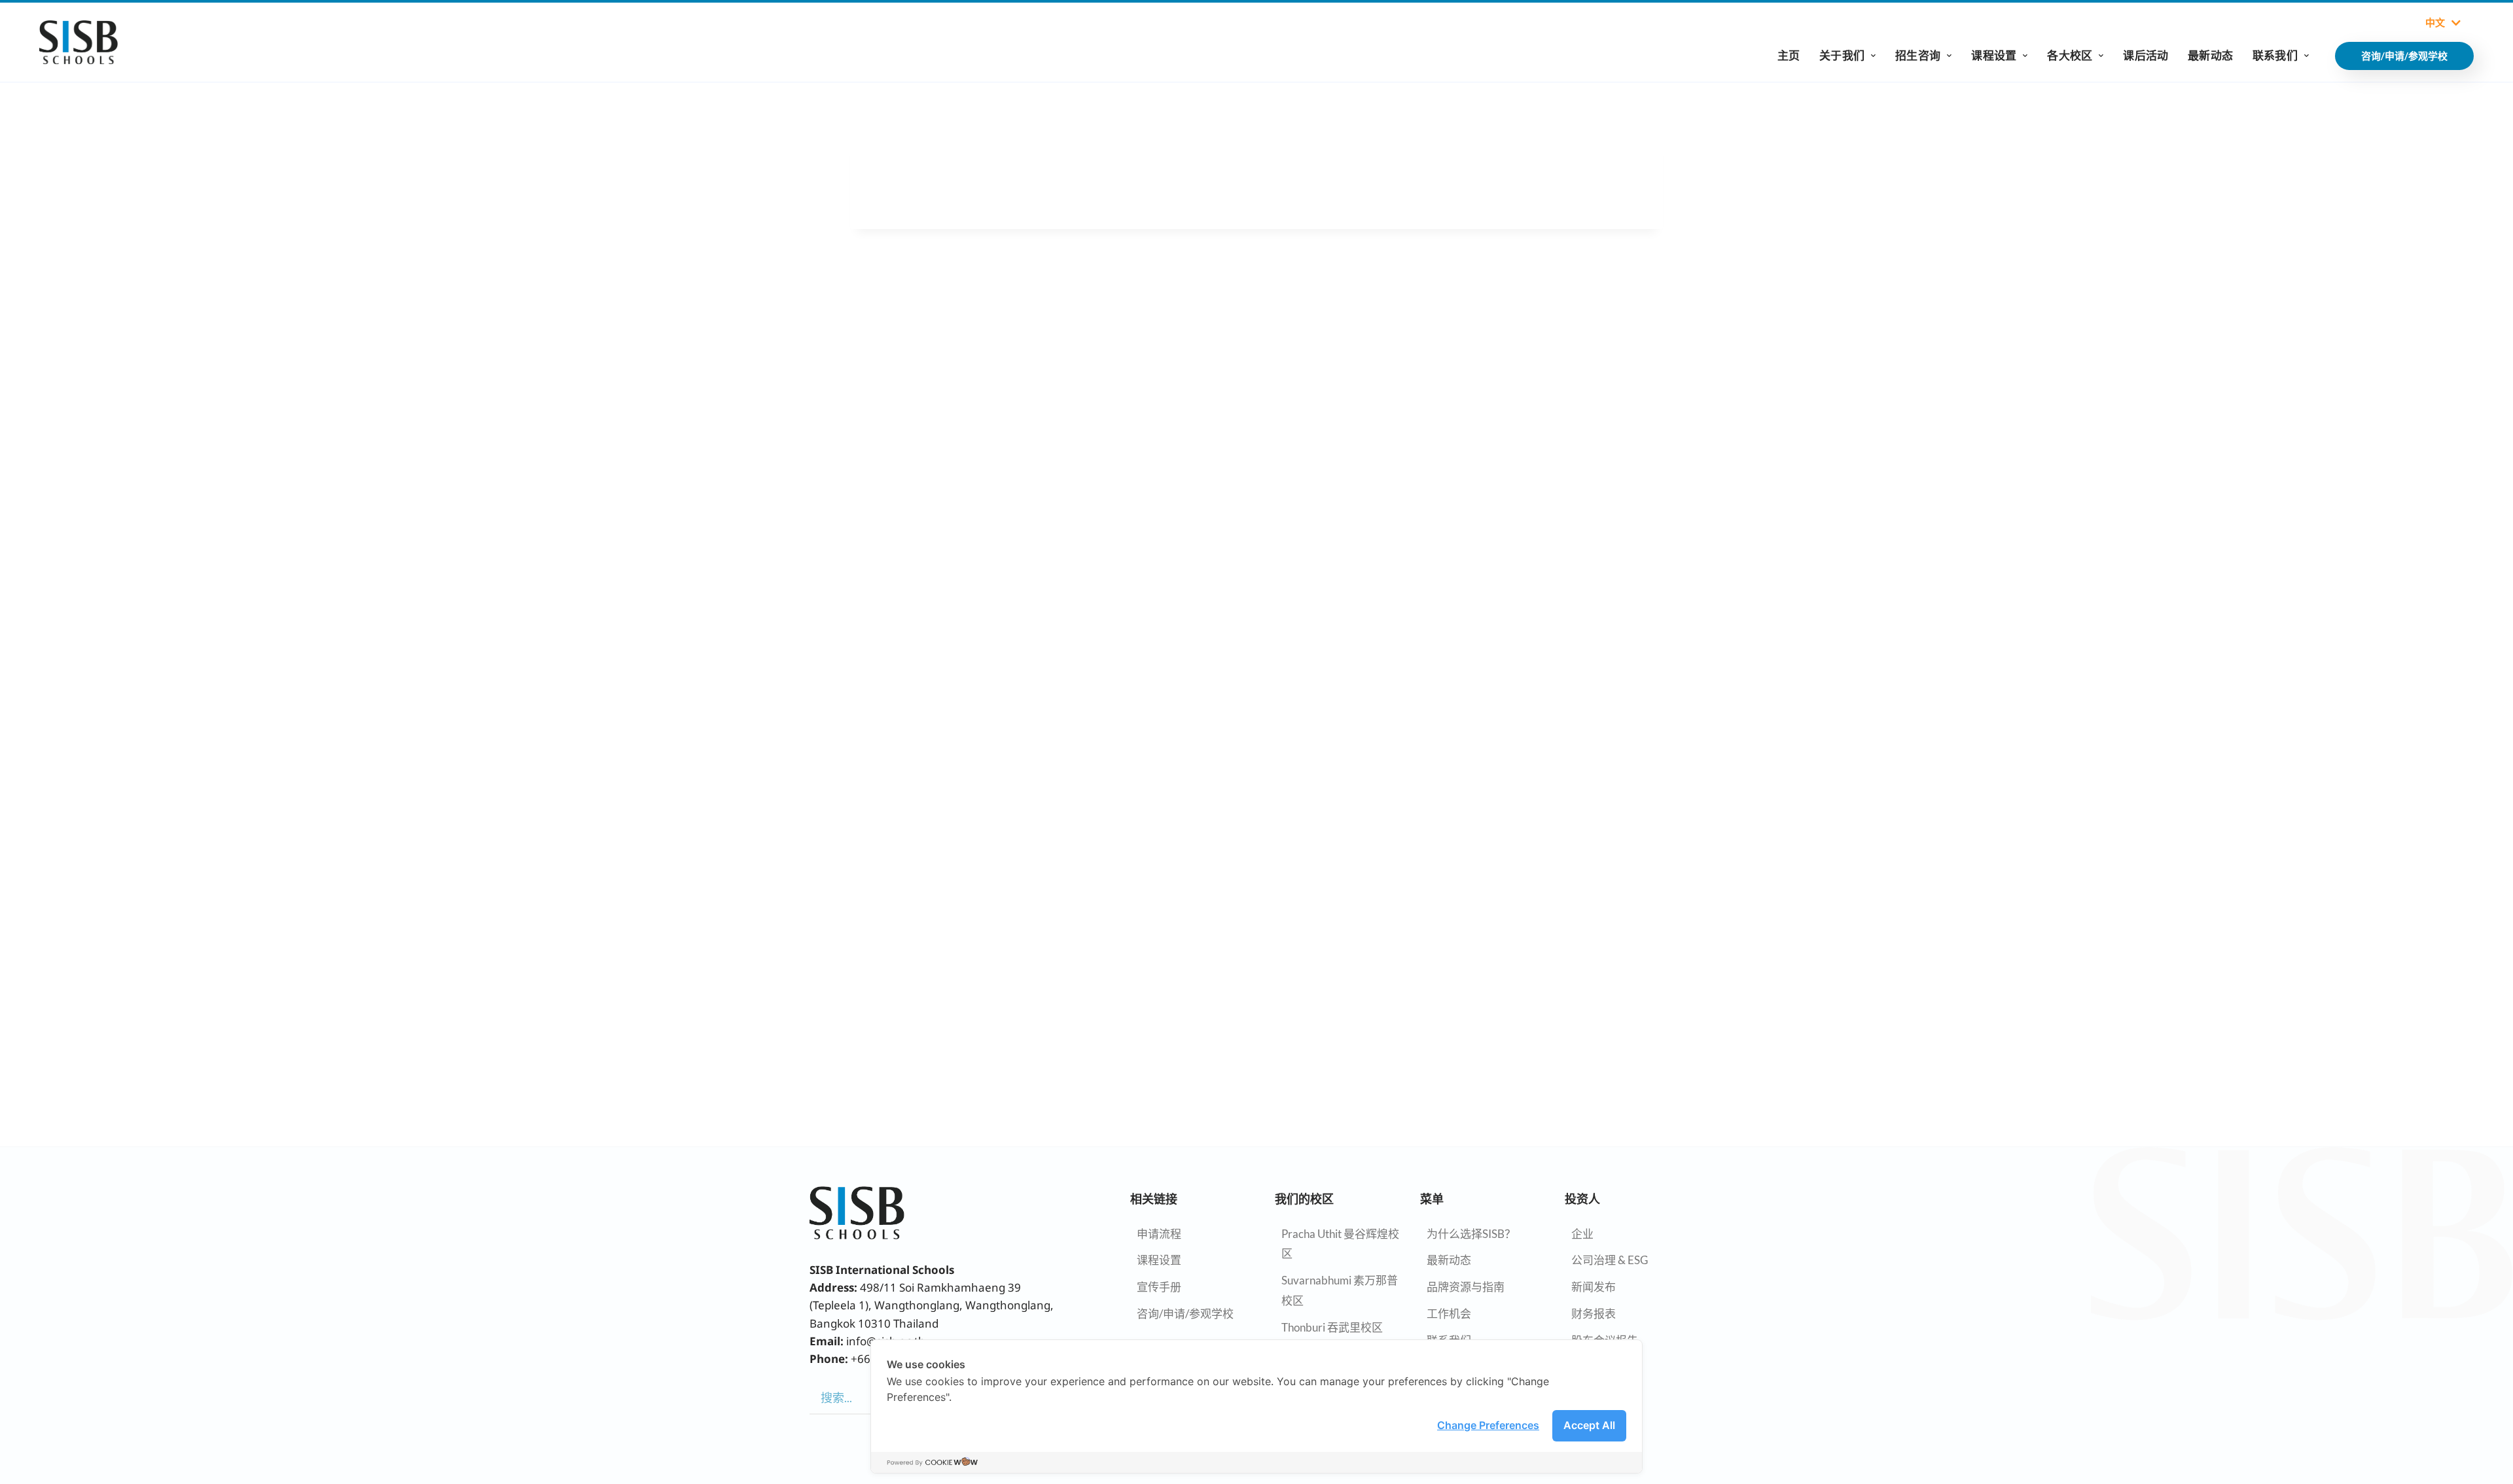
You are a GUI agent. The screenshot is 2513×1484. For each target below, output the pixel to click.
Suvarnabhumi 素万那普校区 (1340, 1290)
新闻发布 (1594, 1287)
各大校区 (2070, 55)
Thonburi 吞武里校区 (1332, 1327)
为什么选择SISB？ (1471, 1234)
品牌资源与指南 (1466, 1287)
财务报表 (1594, 1314)
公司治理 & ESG (1610, 1260)
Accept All (1589, 1425)
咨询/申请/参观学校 (1185, 1314)
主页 (1789, 55)
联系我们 (2275, 55)
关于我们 (1842, 55)
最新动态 (2210, 55)
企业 (1582, 1234)
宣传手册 (1159, 1287)
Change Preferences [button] (1488, 1425)
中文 (2435, 23)
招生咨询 (1918, 55)
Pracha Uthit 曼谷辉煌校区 (1340, 1244)
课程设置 (1994, 55)
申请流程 (1159, 1234)
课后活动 (2146, 55)
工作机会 (1449, 1314)
